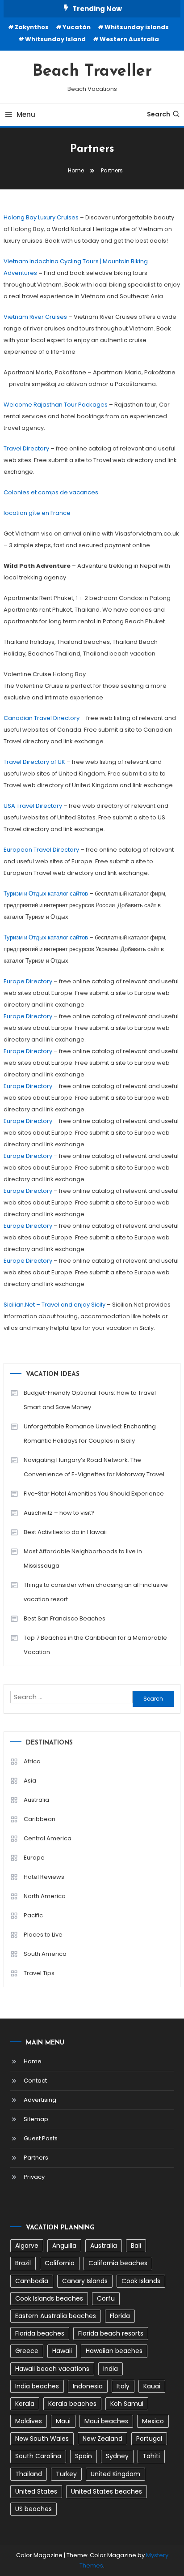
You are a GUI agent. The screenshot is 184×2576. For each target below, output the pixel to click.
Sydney (117, 2456)
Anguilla (64, 2246)
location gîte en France (37, 513)
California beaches (118, 2263)
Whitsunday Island (55, 39)
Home (33, 2061)
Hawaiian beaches (114, 2351)
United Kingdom (115, 2474)
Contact (35, 2081)
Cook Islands (141, 2281)
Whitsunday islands (137, 27)
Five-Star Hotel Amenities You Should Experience (94, 1494)
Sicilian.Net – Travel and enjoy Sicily (54, 1305)
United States (36, 2491)
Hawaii (62, 2351)
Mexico (153, 2421)
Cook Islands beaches (49, 2298)
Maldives (29, 2421)
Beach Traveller (92, 72)
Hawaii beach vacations (52, 2369)
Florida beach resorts (111, 2333)
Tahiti (151, 2456)
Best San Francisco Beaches (65, 1618)
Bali (136, 2246)
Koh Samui (127, 2404)
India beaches (37, 2386)
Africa (32, 1761)
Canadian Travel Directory (42, 718)
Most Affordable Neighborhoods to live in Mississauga (83, 1558)
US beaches (33, 2509)
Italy (123, 2386)
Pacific (33, 1915)
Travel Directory (26, 448)
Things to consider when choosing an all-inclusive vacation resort (96, 1592)
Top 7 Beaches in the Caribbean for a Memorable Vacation (95, 1645)
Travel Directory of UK (34, 762)
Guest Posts (41, 2138)
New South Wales (42, 2439)
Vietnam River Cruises (35, 317)
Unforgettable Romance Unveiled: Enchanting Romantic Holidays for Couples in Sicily (90, 1434)
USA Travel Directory (33, 806)
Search (159, 114)
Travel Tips (39, 1973)
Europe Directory (28, 981)
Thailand (29, 2474)
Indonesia (88, 2386)
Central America (48, 1838)
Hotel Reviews (44, 1877)
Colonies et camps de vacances (51, 492)
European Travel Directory (41, 850)
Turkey (66, 2474)
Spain (84, 2456)
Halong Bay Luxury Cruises (41, 217)
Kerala (25, 2404)
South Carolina (38, 2456)
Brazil (23, 2263)
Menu (26, 114)
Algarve (27, 2246)
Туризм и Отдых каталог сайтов (46, 894)
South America (45, 1954)
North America (45, 1896)
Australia (36, 1800)
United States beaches (107, 2491)
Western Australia (129, 39)
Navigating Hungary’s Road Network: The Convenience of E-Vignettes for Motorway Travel (94, 1467)
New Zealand (102, 2439)
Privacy (34, 2177)
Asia (30, 1781)
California (60, 2263)
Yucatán (77, 27)
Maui (63, 2421)
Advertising (40, 2100)
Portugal (149, 2439)
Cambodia (32, 2281)
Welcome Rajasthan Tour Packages (56, 405)
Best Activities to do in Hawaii (65, 1532)
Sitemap (36, 2119)
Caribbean (40, 1819)
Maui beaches (106, 2421)
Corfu (106, 2298)
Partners (36, 2158)
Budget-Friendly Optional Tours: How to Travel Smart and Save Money (90, 1400)
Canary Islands (85, 2281)
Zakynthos (32, 27)
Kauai (152, 2386)
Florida (120, 2316)
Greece (27, 2351)
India (111, 2369)
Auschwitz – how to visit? (59, 1513)
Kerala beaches (72, 2404)
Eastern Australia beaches (56, 2316)
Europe (34, 1858)
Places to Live (43, 1935)
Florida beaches (40, 2333)
